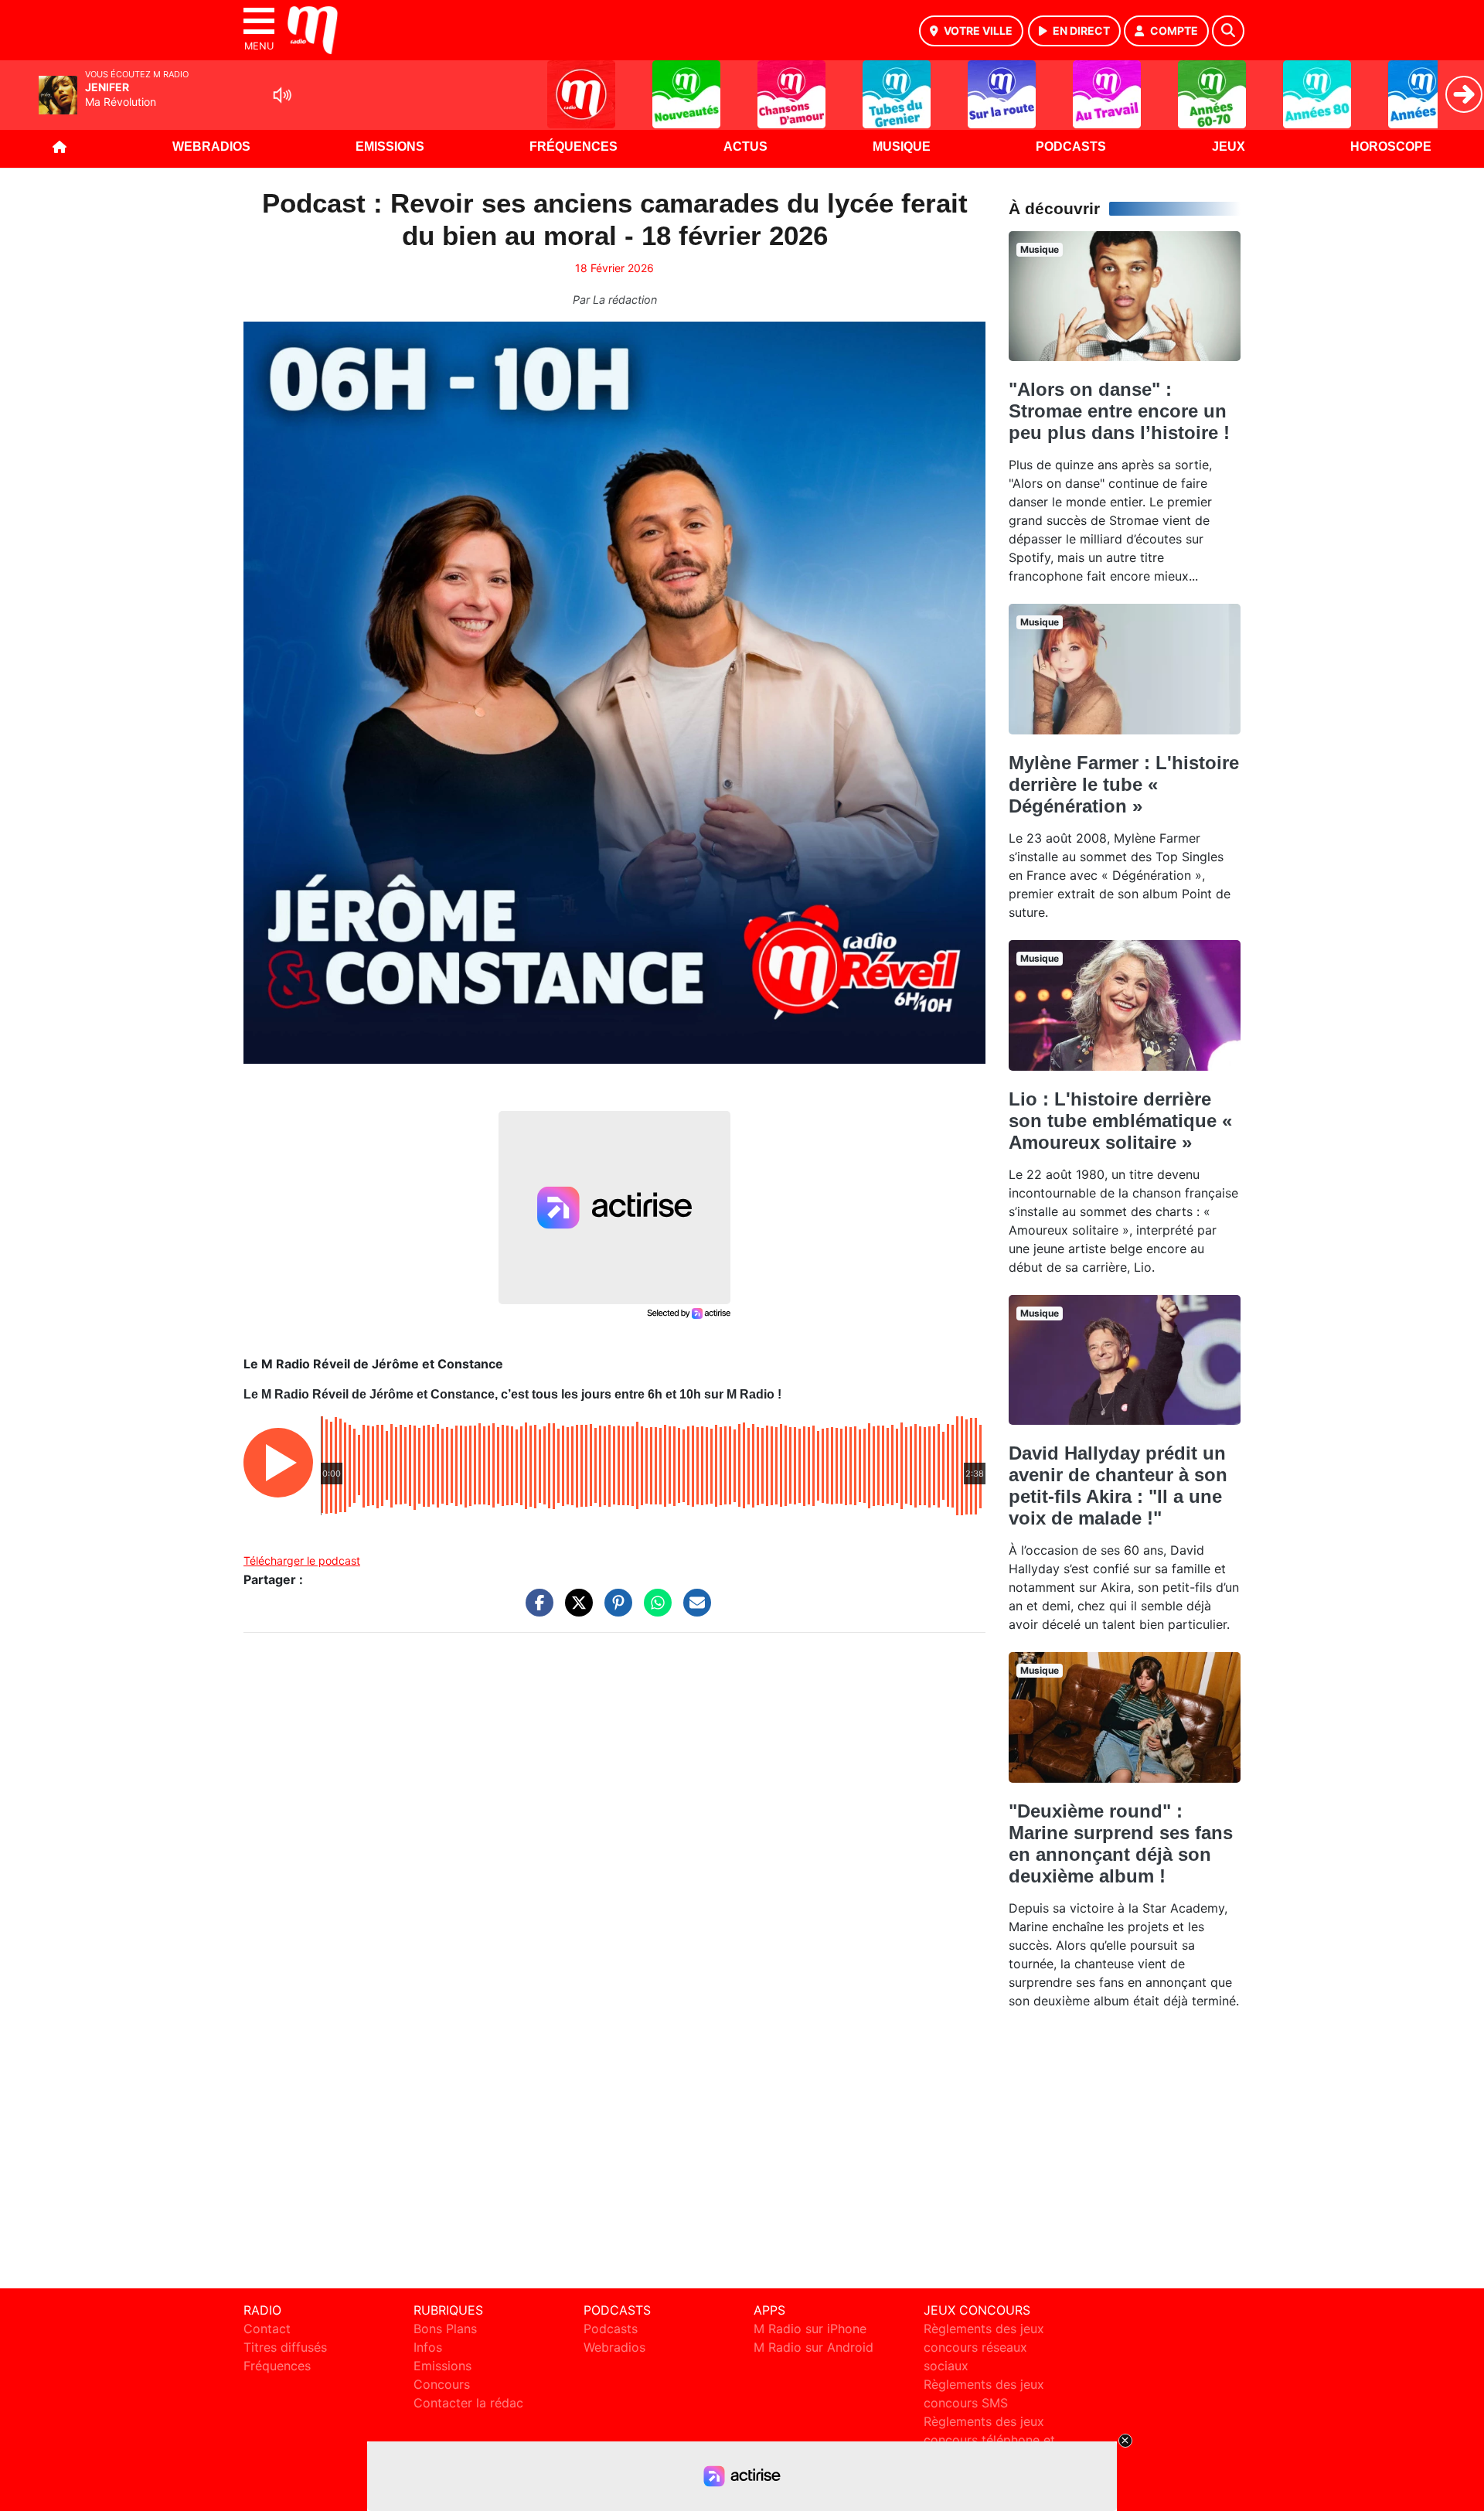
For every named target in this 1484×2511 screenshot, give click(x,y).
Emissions (390, 147)
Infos (428, 2347)
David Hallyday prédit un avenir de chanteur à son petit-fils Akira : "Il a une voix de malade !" (1118, 1485)
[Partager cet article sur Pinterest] (614, 1610)
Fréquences (574, 147)
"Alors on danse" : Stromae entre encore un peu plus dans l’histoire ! (1119, 411)
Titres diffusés (285, 2347)
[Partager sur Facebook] (536, 1610)
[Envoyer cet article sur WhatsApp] (654, 1610)
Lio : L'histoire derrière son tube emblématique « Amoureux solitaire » (1120, 1121)
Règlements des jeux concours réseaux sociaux (984, 2347)
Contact (267, 2329)
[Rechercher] (1228, 31)
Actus (745, 147)
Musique (902, 147)
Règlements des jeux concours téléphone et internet (989, 2440)
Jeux (1229, 147)
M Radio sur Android (813, 2347)
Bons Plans (445, 2329)
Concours (442, 2384)
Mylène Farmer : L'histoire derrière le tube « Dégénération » (1124, 784)
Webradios (211, 147)
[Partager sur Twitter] (575, 1610)
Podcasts (1071, 147)
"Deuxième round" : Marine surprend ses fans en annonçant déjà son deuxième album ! (1121, 1843)
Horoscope (1391, 147)
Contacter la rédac (468, 2403)
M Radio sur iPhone (810, 2329)
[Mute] (282, 95)
